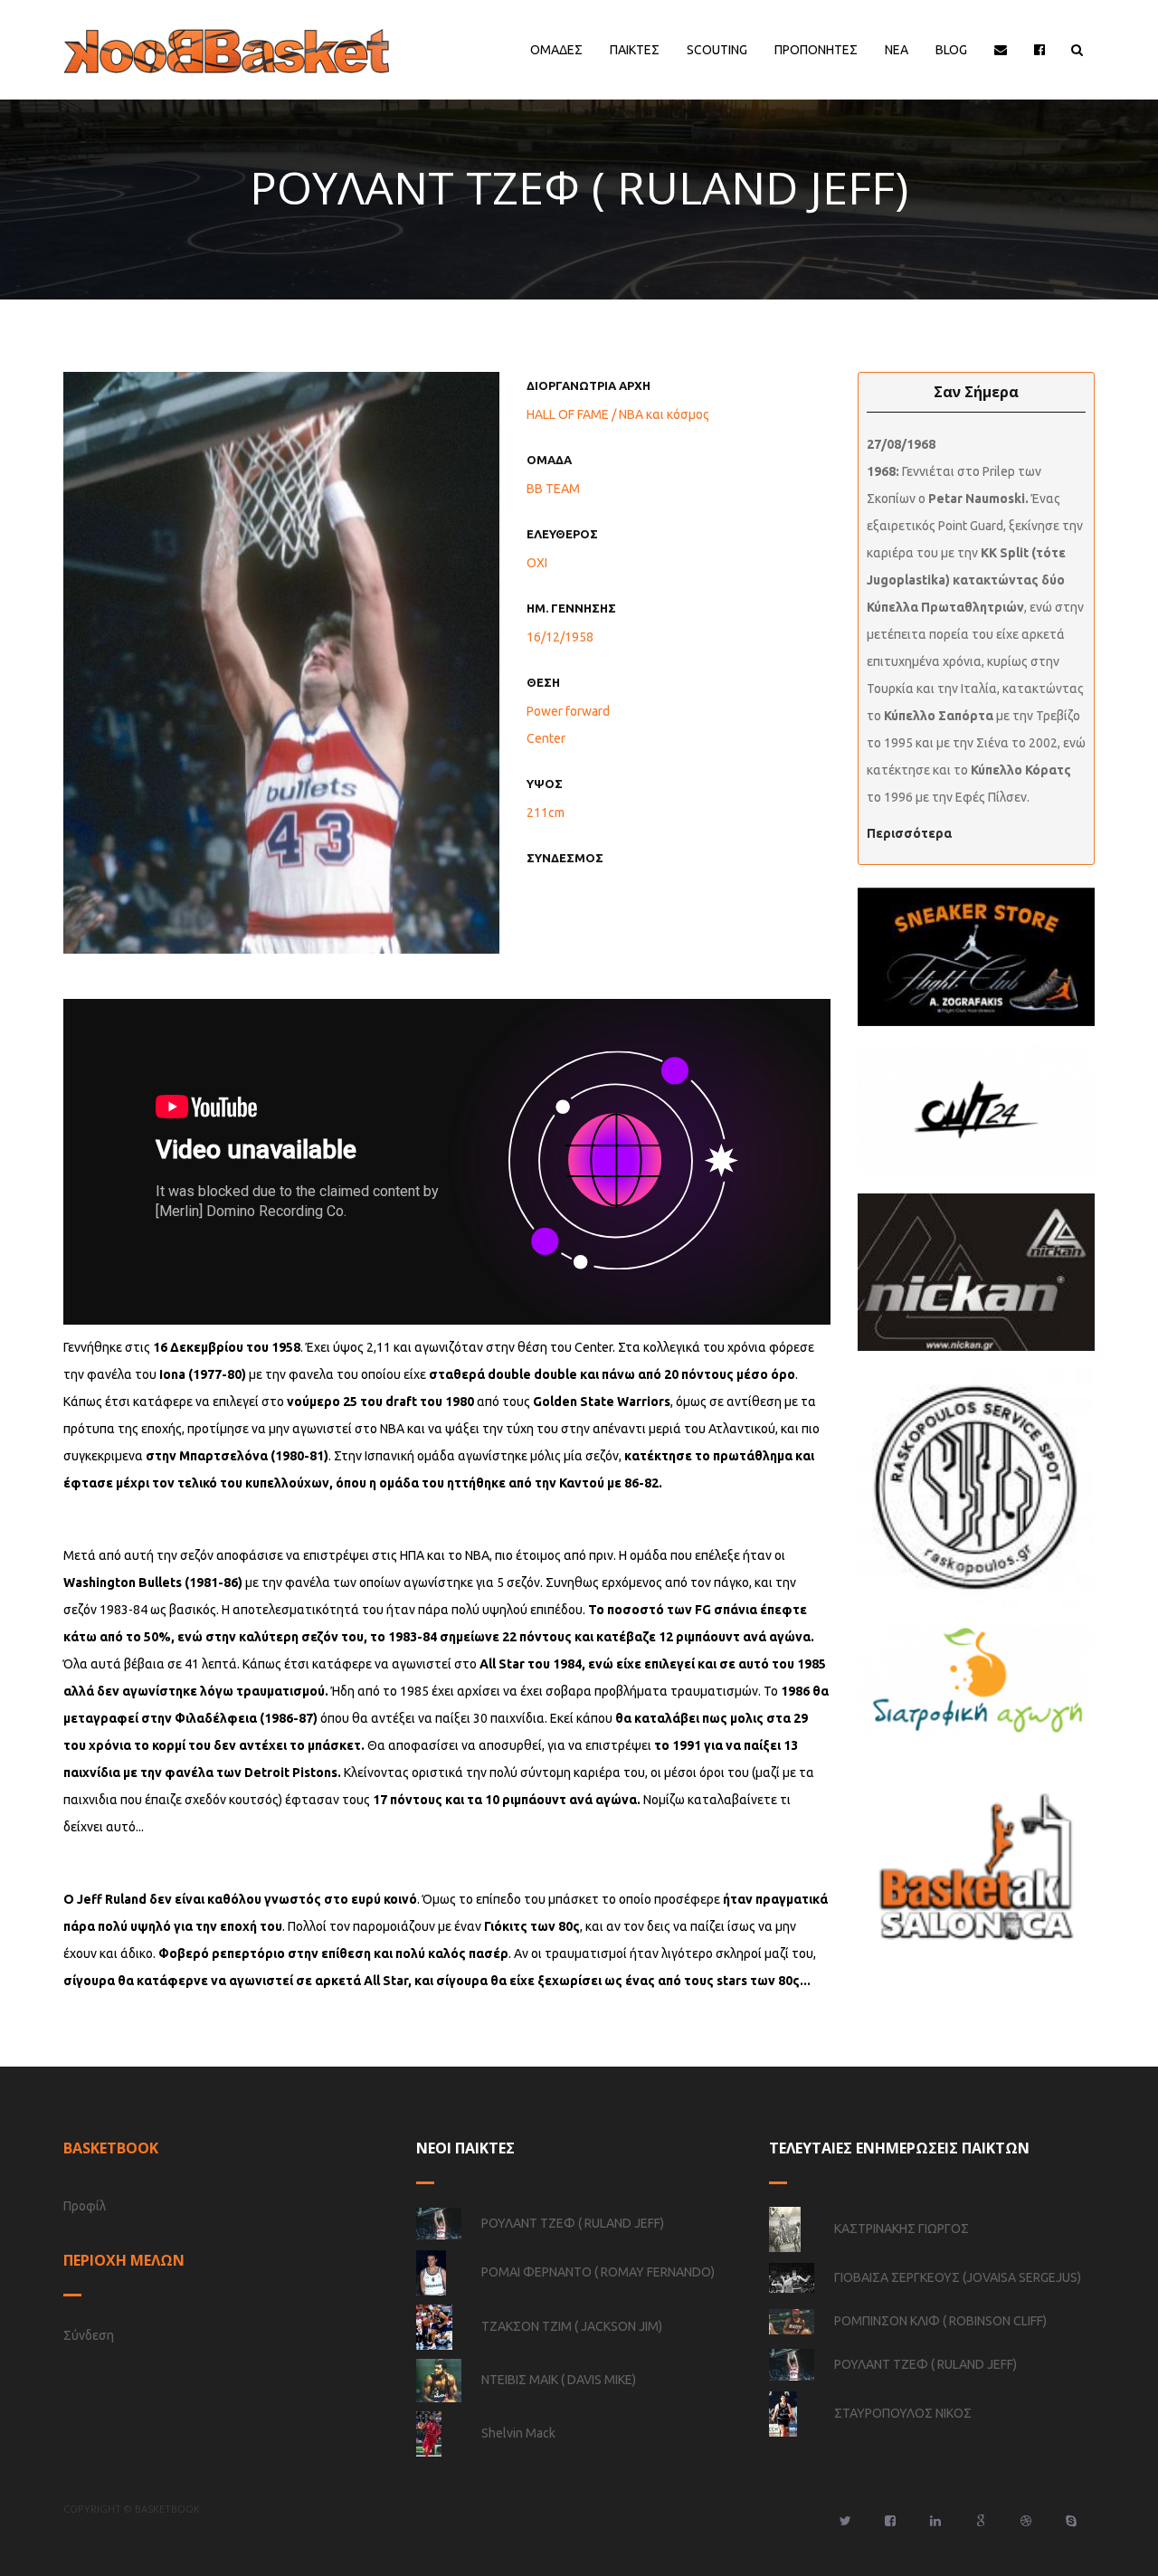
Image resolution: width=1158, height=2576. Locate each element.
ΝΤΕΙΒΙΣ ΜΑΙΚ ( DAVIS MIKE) (559, 2379)
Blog (951, 50)
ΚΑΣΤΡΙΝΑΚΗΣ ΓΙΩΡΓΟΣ (902, 2228)
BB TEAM (553, 489)
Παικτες (635, 50)
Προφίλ (85, 2206)
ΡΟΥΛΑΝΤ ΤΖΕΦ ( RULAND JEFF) (573, 2223)
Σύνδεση (89, 2335)
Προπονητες (816, 50)
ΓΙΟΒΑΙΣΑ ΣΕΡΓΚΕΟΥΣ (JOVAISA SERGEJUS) (958, 2277)
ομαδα (549, 460)
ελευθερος (562, 534)
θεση (543, 682)
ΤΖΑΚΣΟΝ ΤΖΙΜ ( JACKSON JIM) (572, 2325)
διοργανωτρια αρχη (588, 385)
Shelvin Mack (518, 2432)
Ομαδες (556, 50)
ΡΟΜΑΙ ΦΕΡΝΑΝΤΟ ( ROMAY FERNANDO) (598, 2271)
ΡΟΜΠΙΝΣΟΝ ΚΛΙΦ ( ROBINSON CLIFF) (940, 2321)
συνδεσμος (565, 858)
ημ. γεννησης (571, 608)
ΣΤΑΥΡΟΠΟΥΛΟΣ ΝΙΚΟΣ (903, 2412)
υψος (545, 784)
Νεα (897, 50)
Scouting (717, 50)
